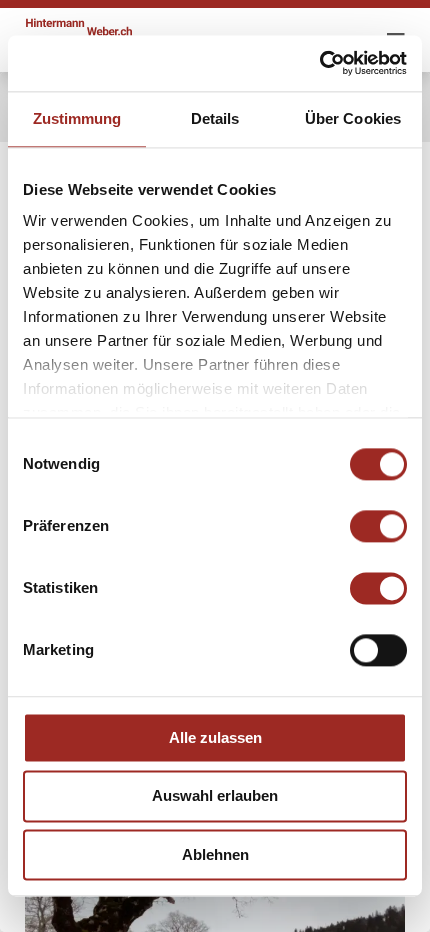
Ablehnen (215, 854)
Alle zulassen (215, 737)
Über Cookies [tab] (353, 118)
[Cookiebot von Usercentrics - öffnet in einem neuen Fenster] (319, 63)
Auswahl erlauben (215, 796)
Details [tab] (215, 118)
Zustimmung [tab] (77, 118)
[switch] (378, 526)
